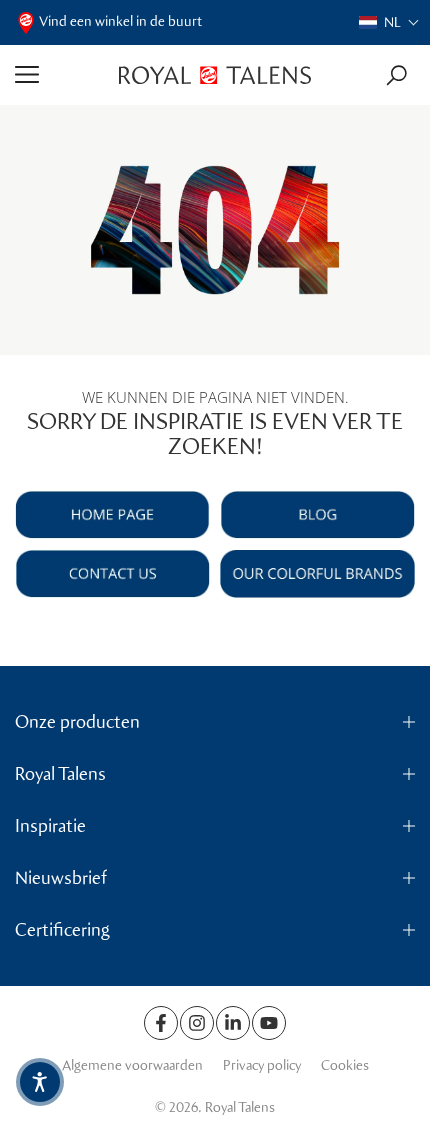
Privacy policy (262, 1065)
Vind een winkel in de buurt (120, 21)
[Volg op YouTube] (269, 1023)
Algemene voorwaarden (132, 1065)
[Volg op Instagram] (197, 1023)
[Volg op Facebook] (161, 1023)
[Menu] (59, 75)
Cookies (345, 1065)
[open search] (396, 75)
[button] (389, 22)
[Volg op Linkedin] (233, 1023)
